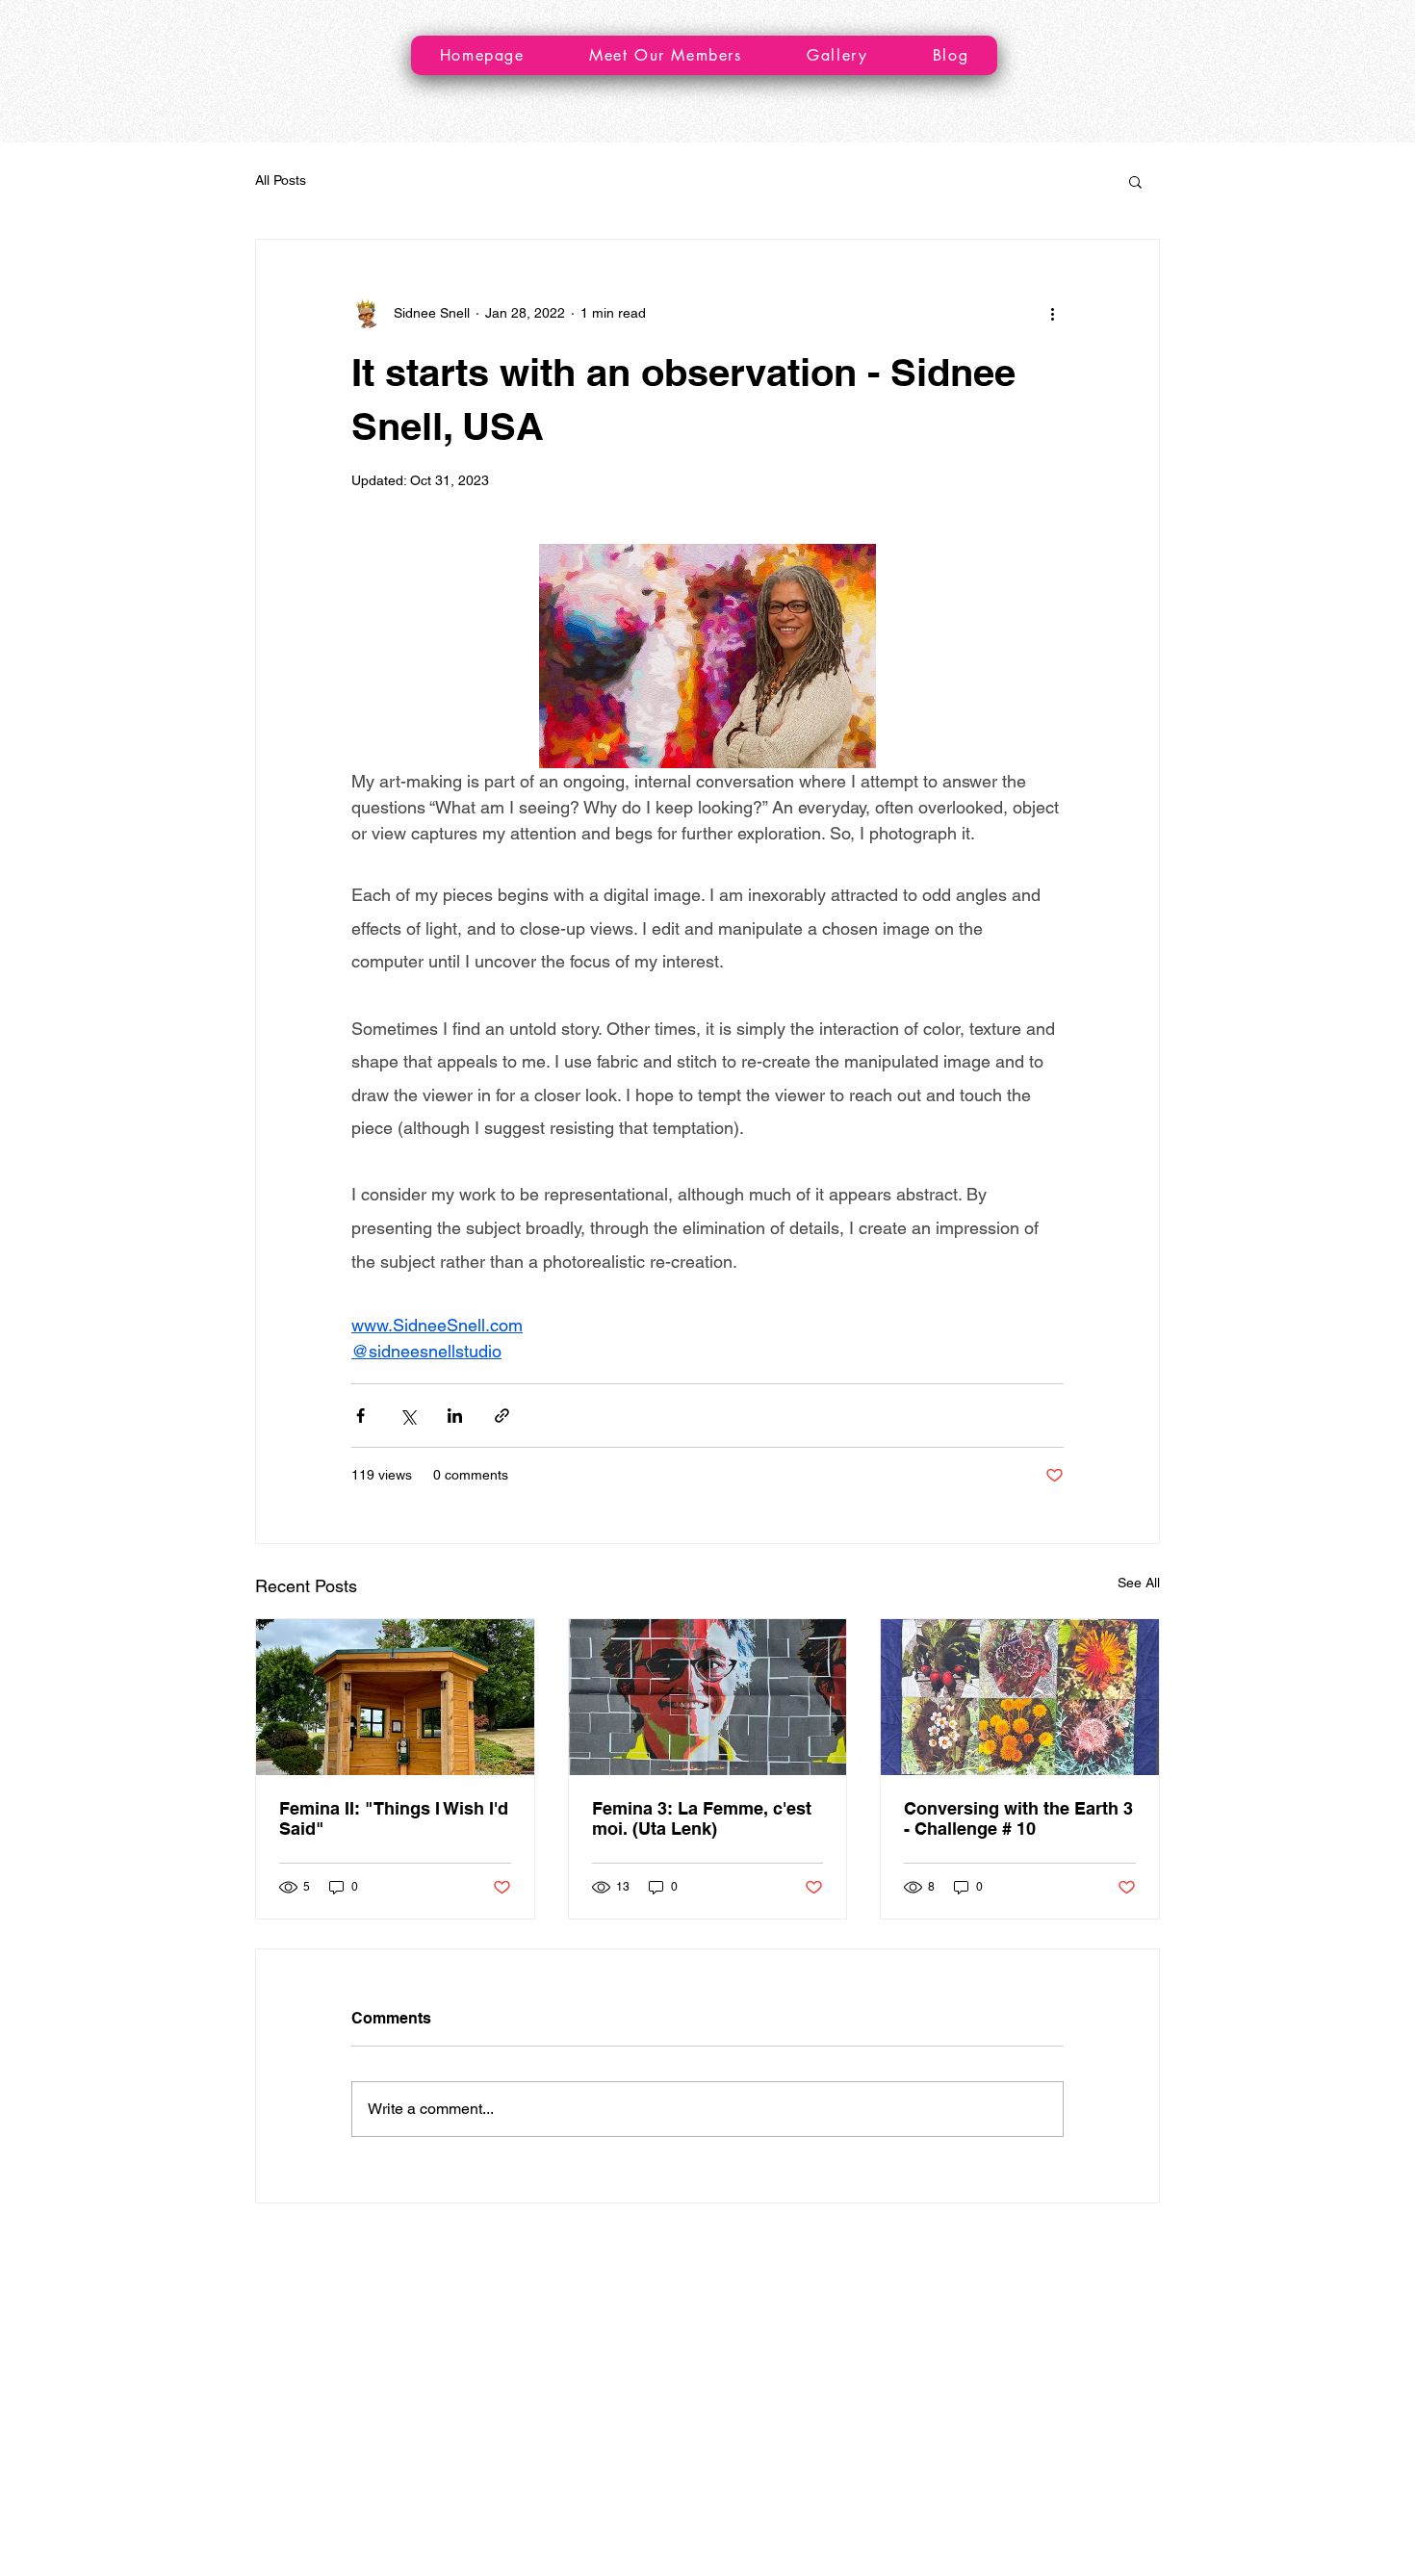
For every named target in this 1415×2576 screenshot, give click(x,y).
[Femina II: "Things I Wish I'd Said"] (395, 1697)
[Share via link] (502, 1416)
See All (1139, 1583)
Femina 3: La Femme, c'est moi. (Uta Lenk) (702, 1818)
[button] (1135, 181)
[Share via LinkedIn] (455, 1416)
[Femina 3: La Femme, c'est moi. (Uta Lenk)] (708, 1697)
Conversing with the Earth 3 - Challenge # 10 (1018, 1818)
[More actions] (1052, 313)
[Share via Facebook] (360, 1416)
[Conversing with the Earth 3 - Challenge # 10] (1020, 1697)
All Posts (281, 180)
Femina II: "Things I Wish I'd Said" (394, 1818)
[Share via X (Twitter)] (408, 1416)
